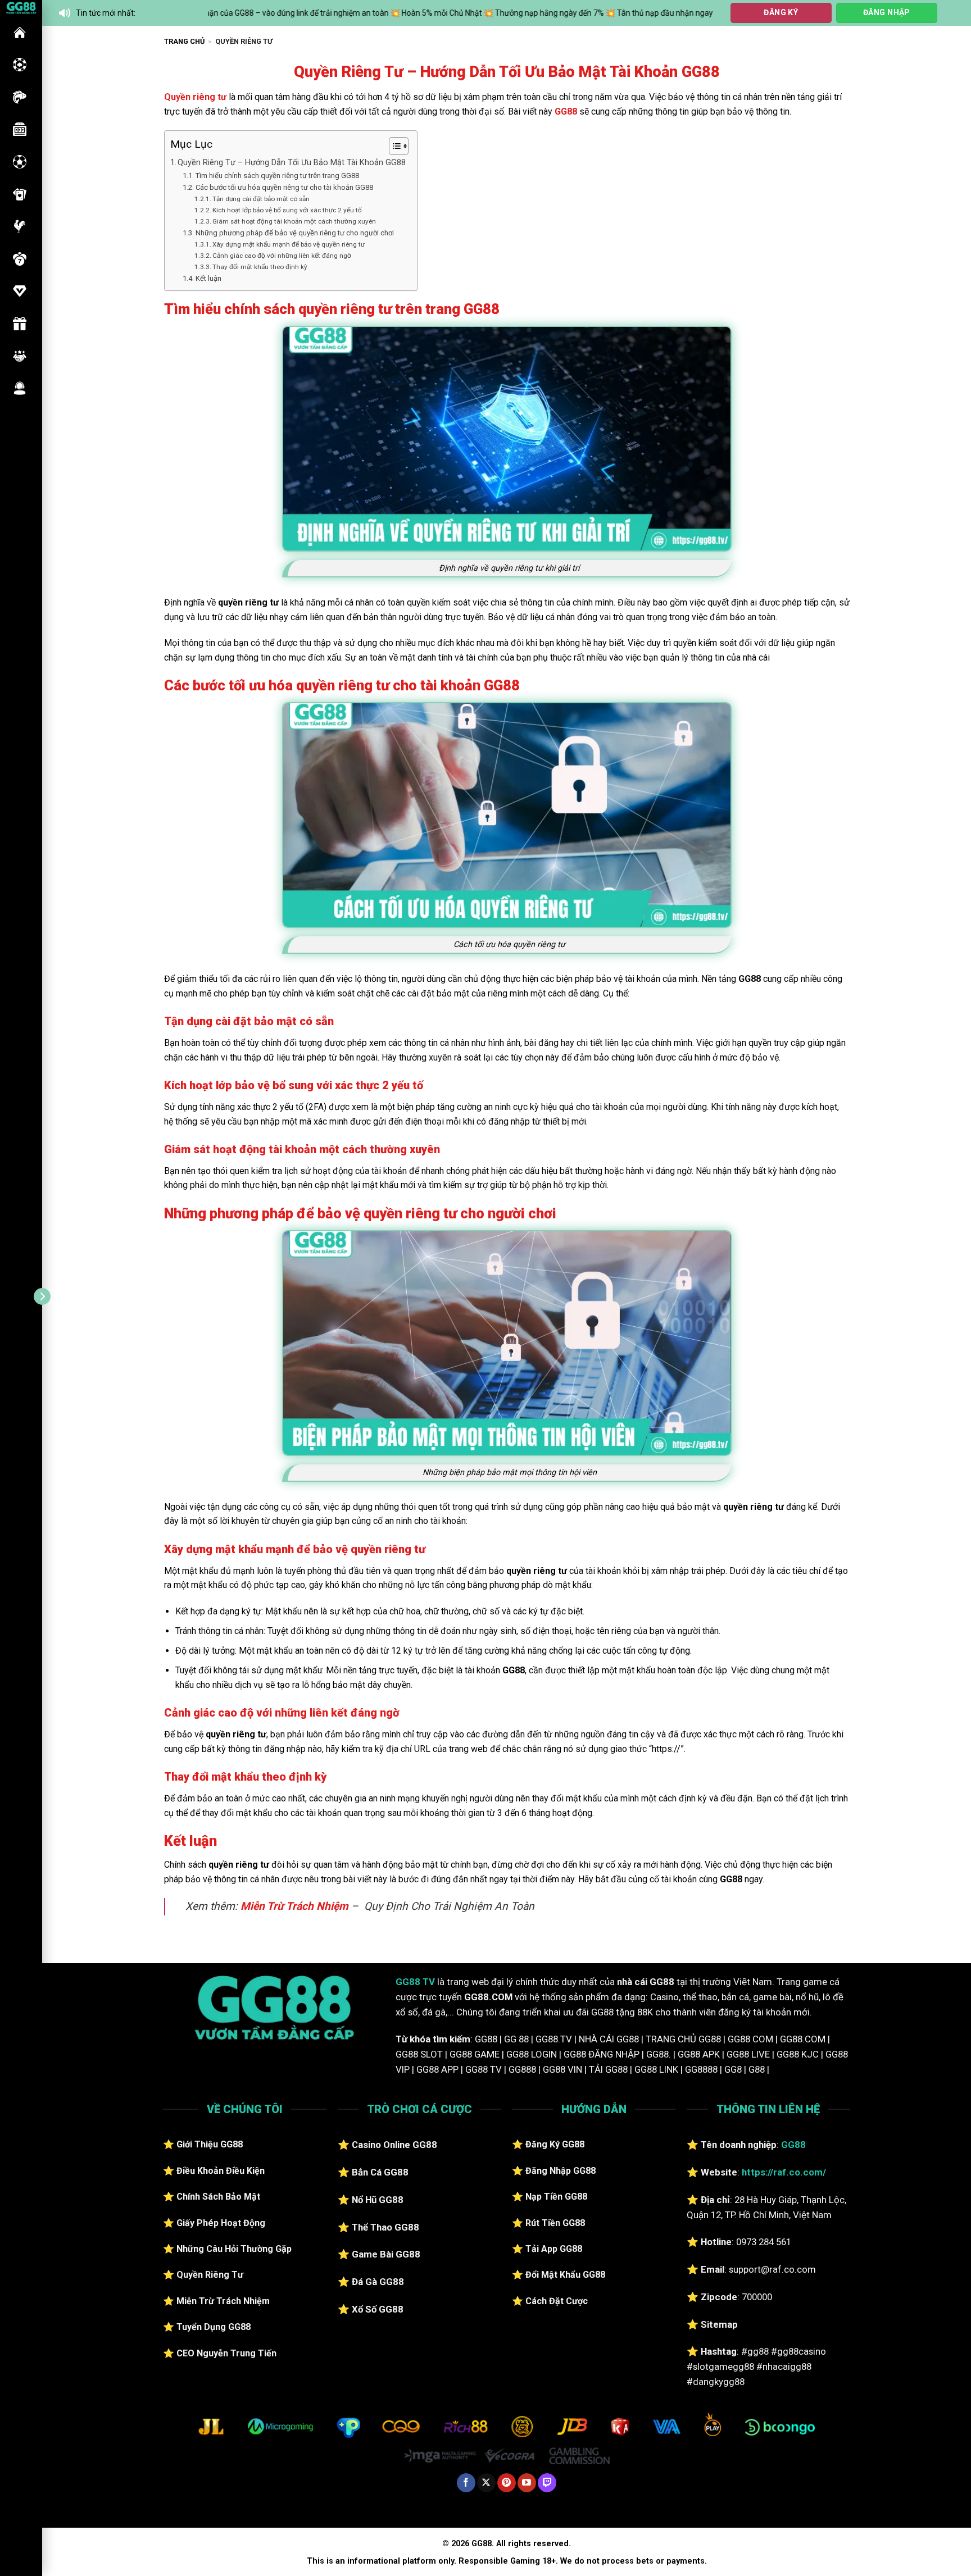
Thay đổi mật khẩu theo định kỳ (260, 267)
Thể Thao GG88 (385, 2227)
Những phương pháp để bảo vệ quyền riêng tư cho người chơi (295, 233)
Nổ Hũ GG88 (378, 2200)
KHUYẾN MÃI (20, 324)
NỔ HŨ (20, 129)
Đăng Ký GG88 (555, 2144)
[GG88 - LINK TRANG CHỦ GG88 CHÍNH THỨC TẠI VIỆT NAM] (21, 7)
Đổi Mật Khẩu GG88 (565, 2275)
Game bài (20, 194)
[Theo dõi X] (486, 2483)
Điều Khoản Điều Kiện (221, 2171)
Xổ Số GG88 (378, 2309)
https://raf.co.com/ (784, 2172)
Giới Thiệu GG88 (210, 2144)
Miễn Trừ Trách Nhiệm (294, 1906)
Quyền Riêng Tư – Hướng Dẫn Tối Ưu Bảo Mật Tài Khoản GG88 (292, 163)
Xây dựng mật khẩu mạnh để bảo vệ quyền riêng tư (289, 244)
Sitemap (719, 2324)
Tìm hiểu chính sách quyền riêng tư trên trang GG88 (277, 176)
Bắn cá (20, 97)
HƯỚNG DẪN (20, 291)
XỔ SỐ (20, 259)
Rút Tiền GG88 (555, 2223)
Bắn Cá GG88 (380, 2172)
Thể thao (20, 162)
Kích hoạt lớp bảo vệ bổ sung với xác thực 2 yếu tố (287, 210)
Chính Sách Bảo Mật (218, 2197)
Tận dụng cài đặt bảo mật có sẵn (261, 199)
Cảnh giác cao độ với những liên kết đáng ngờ (282, 256)
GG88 (20, 33)
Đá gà (20, 226)
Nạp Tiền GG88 (556, 2197)
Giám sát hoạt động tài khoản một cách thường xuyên (294, 221)
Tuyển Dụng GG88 (214, 2327)
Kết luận (208, 278)
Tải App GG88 (554, 2249)
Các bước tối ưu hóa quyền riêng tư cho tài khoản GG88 (284, 187)
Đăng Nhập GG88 (561, 2171)
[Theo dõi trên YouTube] (527, 2483)
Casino (20, 65)
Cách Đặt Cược (557, 2301)
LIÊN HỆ (20, 388)
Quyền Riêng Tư (210, 2275)
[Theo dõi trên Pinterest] (507, 2483)
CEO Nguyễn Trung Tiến (226, 2353)
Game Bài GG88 (386, 2254)
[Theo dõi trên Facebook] (466, 2483)
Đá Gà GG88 (378, 2282)
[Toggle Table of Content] (393, 146)
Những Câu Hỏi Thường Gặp (234, 2249)
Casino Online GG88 (394, 2145)
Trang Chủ (184, 41)
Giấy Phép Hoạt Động (221, 2223)
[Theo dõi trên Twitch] (547, 2483)
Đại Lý (20, 356)
